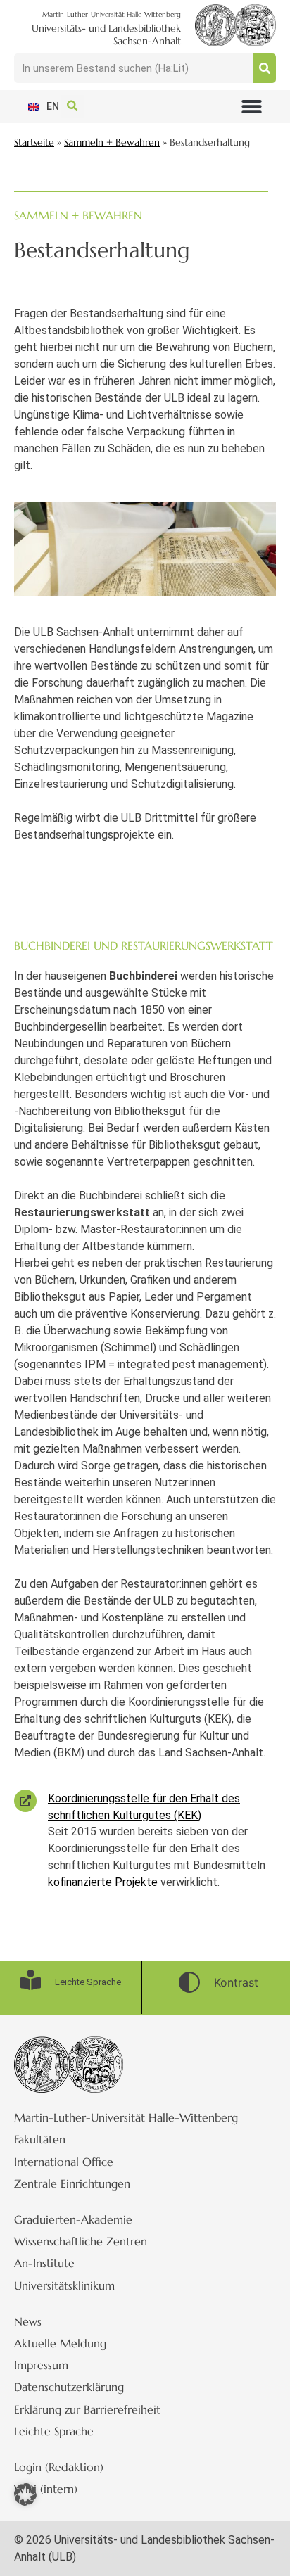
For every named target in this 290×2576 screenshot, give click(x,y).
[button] (252, 107)
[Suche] (265, 68)
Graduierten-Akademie (73, 2219)
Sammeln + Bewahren (112, 142)
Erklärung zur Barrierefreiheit (87, 2409)
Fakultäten (40, 2139)
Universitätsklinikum (64, 2285)
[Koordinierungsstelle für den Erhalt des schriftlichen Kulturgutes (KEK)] (25, 1801)
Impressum (41, 2365)
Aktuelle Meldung (60, 2343)
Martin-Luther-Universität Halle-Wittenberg (126, 2117)
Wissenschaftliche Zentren (81, 2241)
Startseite (34, 142)
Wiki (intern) (46, 2489)
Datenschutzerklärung (69, 2387)
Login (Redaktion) (59, 2467)
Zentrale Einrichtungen (72, 2183)
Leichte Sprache (54, 2431)
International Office (64, 2162)
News (28, 2321)
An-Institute (44, 2263)
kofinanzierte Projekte (103, 1882)
